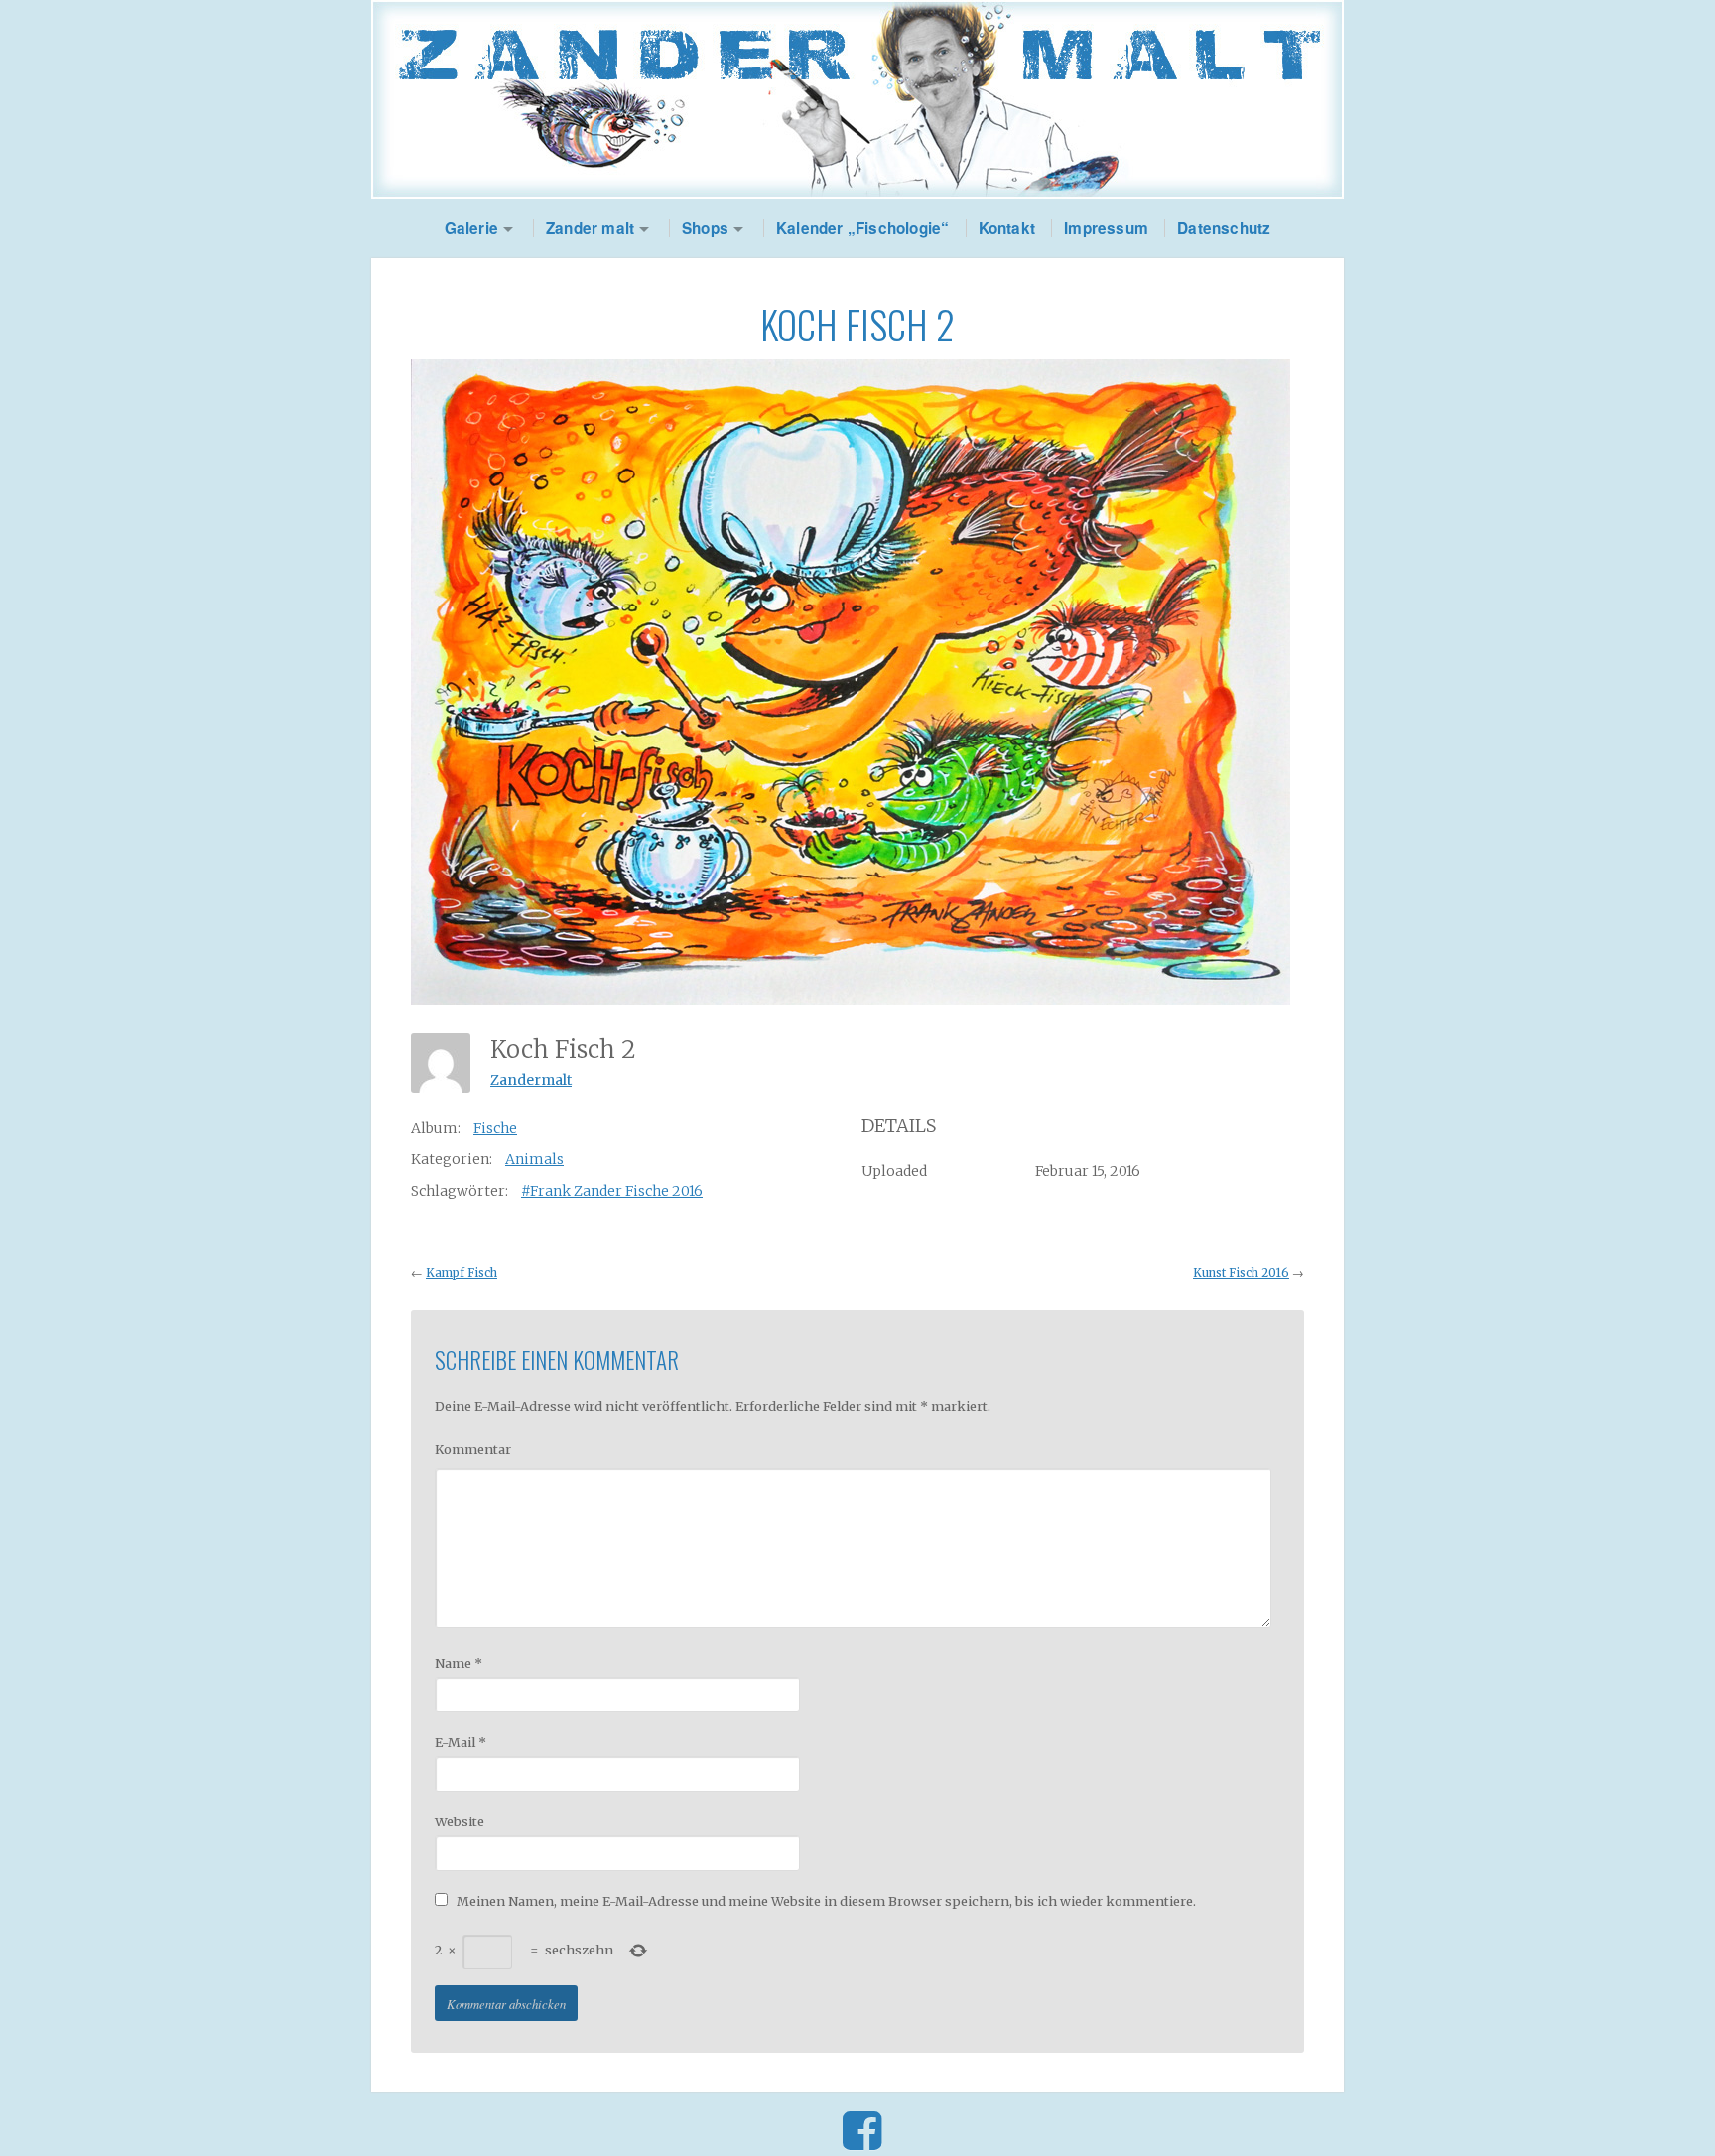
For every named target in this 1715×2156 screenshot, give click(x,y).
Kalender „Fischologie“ (862, 228)
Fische (495, 1128)
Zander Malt (857, 99)
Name (459, 1663)
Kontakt (1007, 228)
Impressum (1106, 228)
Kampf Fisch (462, 1273)
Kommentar (473, 1449)
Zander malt (590, 228)
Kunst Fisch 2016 (1241, 1273)
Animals (534, 1159)
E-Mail (461, 1742)
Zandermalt (531, 1080)
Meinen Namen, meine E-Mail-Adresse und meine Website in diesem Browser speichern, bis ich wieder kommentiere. (826, 1901)
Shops (705, 228)
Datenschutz (1224, 228)
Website (460, 1821)
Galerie (471, 228)
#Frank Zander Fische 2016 (612, 1191)
